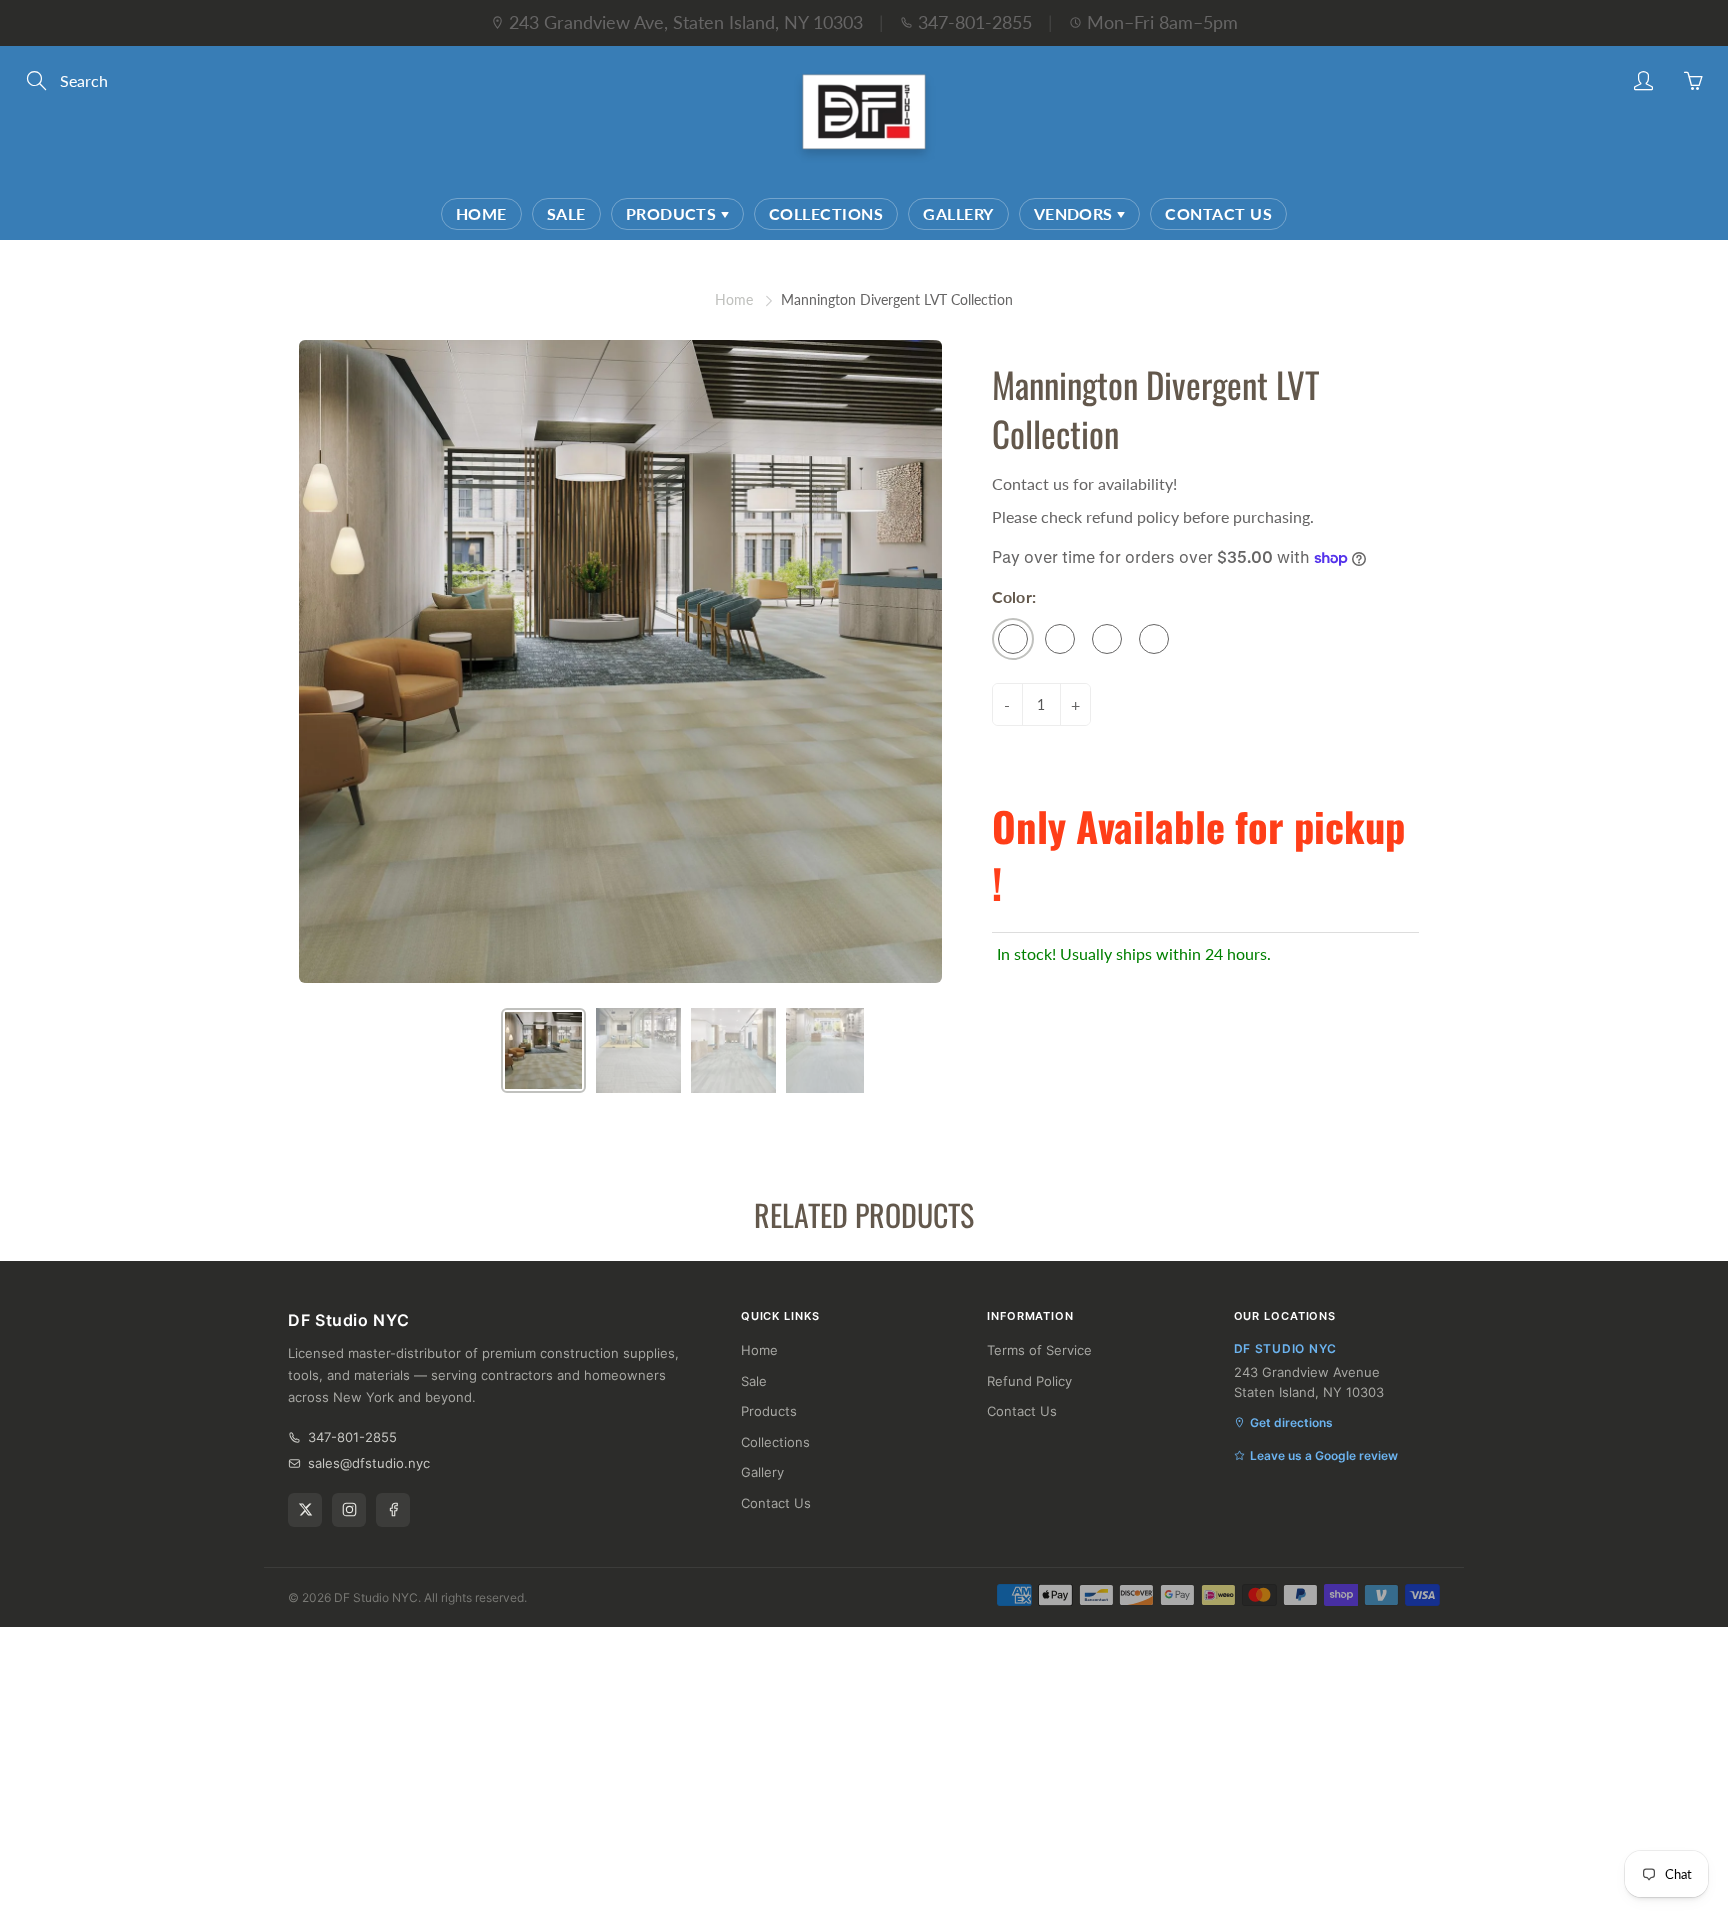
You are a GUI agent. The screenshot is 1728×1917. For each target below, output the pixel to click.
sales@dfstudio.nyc (369, 1463)
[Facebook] (393, 1510)
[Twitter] (305, 1510)
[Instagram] (349, 1510)
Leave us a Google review (1324, 1455)
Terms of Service (1039, 1350)
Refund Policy (1029, 1381)
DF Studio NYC (376, 1597)
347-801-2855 (975, 22)
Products (673, 213)
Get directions (1291, 1422)
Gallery (958, 213)
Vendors (1076, 213)
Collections (826, 213)
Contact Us (1218, 213)
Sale (566, 213)
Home (481, 213)
